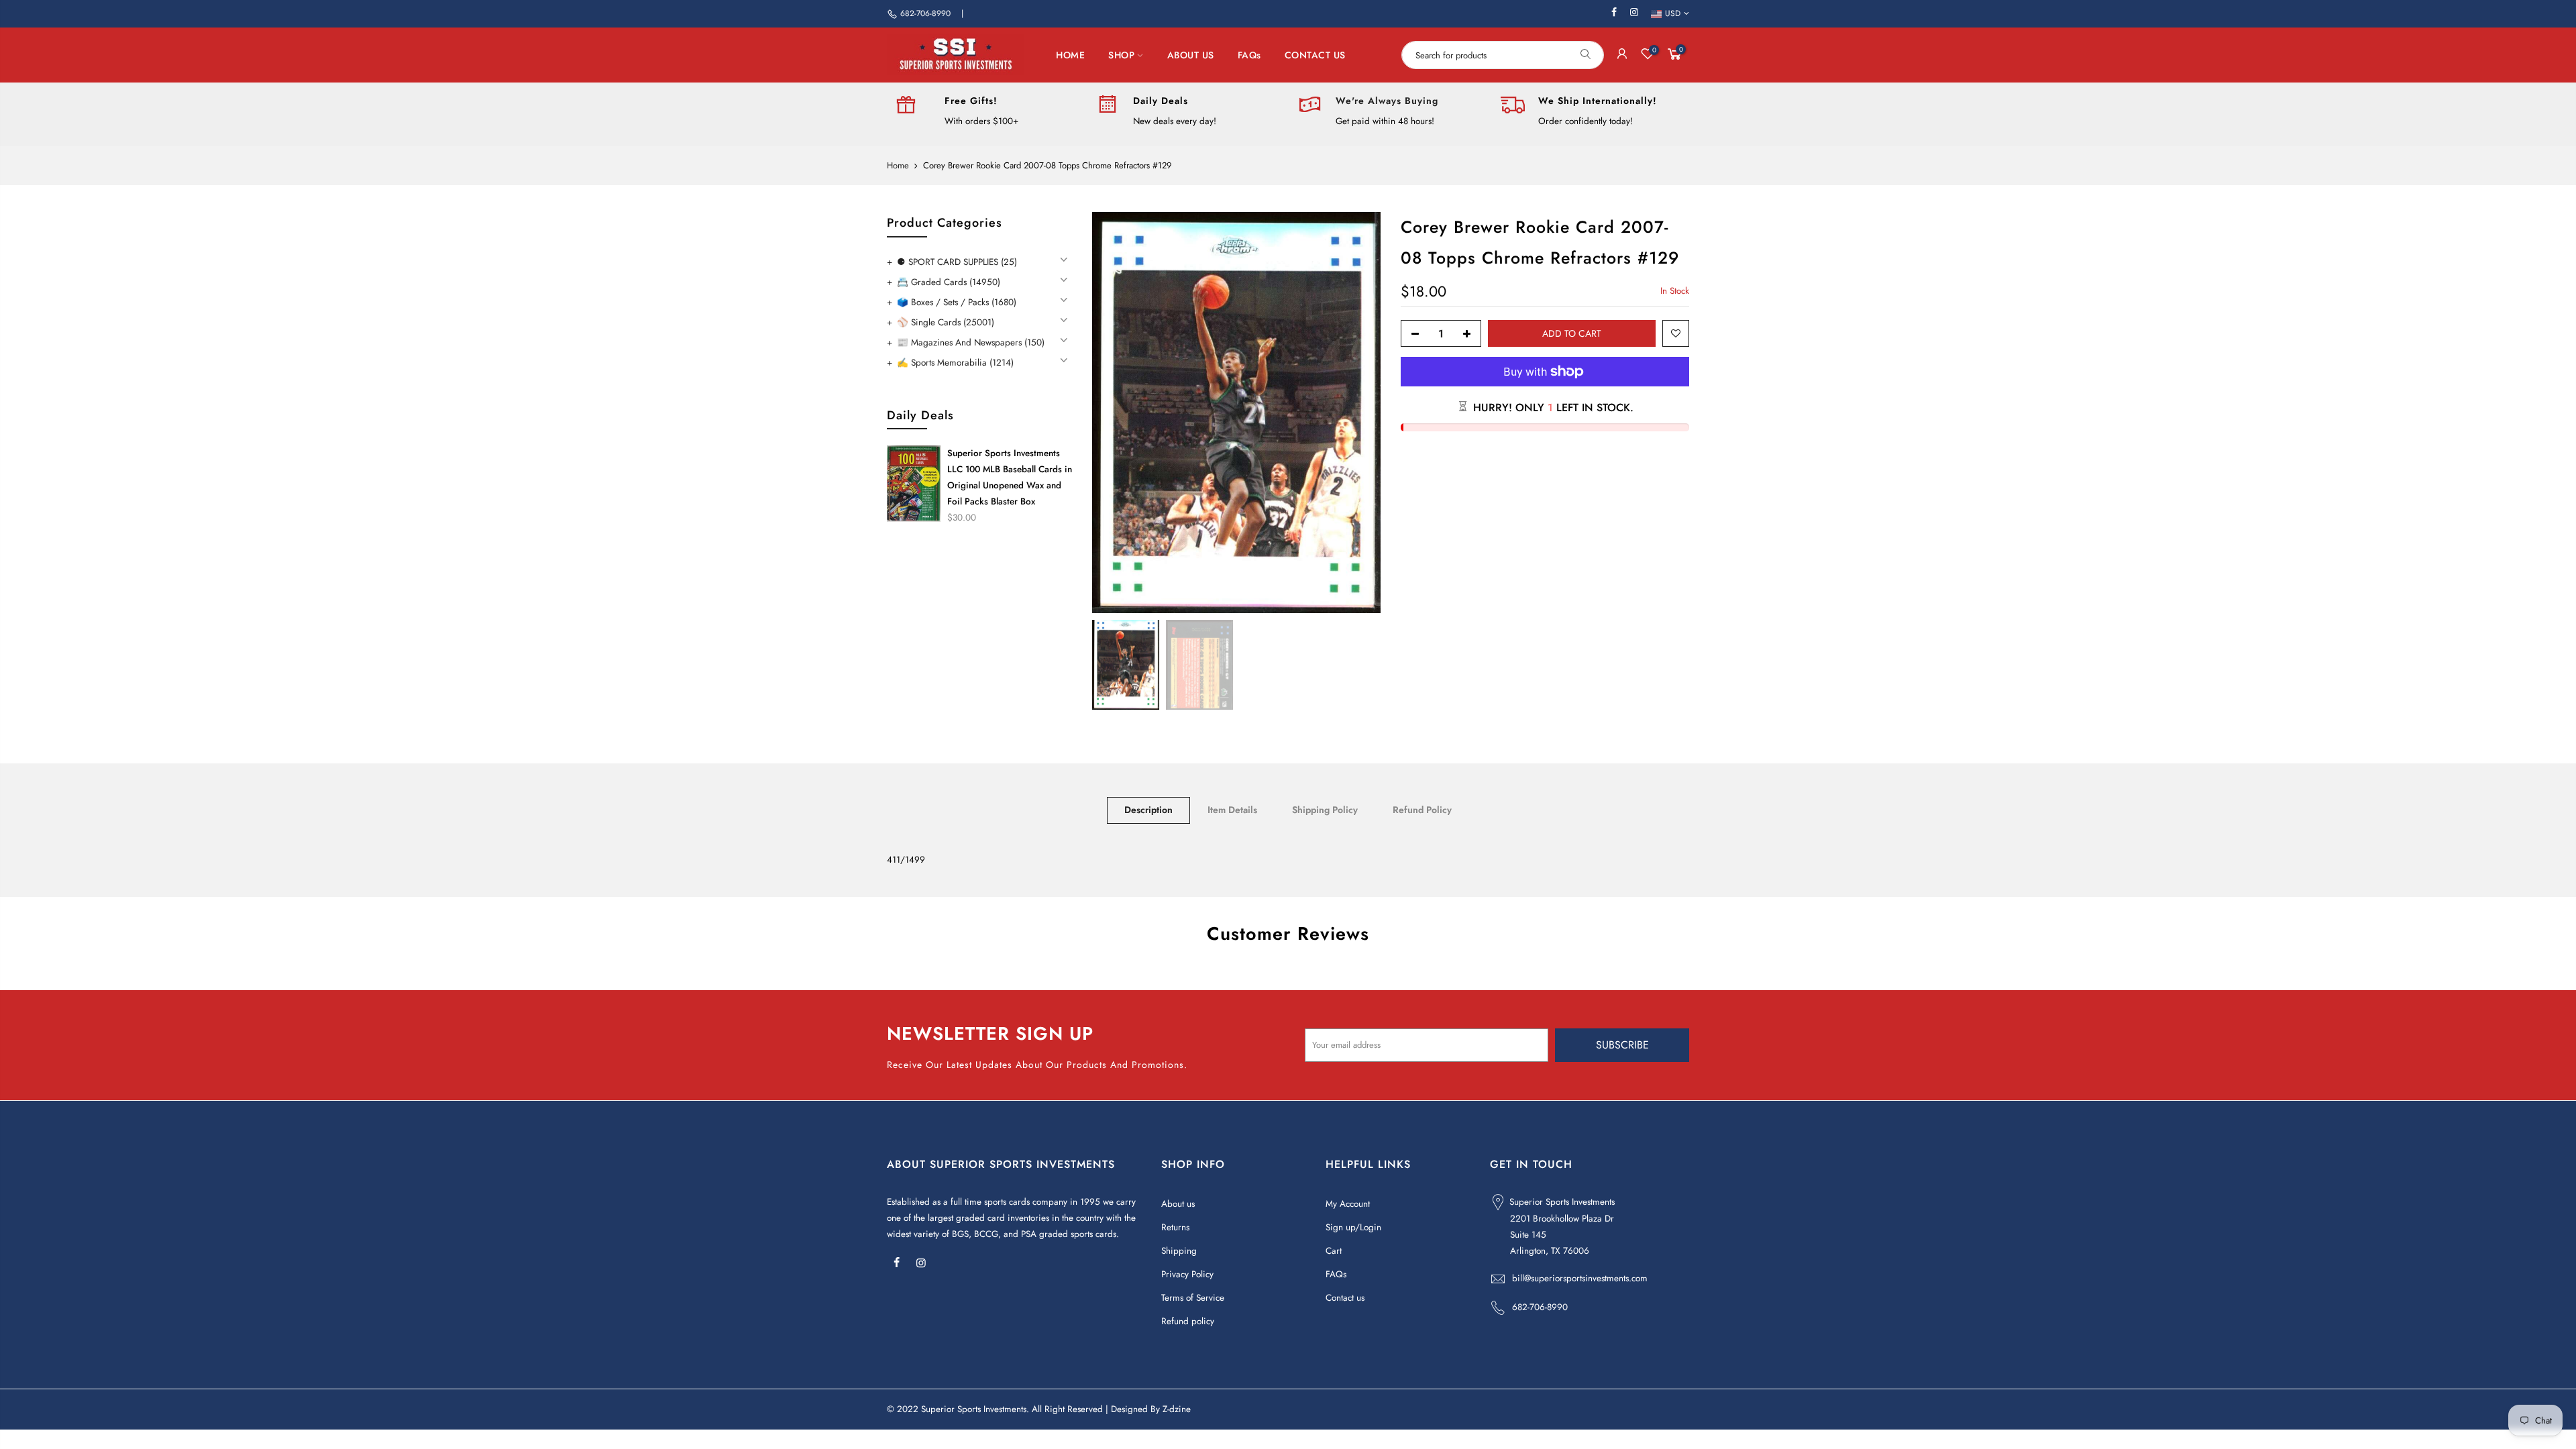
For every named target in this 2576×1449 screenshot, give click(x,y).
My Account (1348, 1204)
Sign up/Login (1353, 1227)
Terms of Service (1193, 1298)
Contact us (1345, 1298)
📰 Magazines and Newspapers (971, 342)
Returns (1175, 1227)
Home (898, 166)
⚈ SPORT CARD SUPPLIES (957, 262)
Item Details (1232, 810)
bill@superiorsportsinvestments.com (1580, 1278)
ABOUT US (1191, 55)
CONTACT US (1315, 55)
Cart (1334, 1251)
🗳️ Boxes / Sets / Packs (957, 302)
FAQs (1249, 55)
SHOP (1121, 55)
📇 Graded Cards (949, 282)
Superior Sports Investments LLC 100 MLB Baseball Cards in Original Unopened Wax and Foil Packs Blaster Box (1010, 477)
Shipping (1179, 1251)
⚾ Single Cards (946, 322)
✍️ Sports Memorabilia (955, 363)
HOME (1070, 55)
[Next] (1357, 413)
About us (1178, 1204)
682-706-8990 (925, 13)
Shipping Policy (1325, 810)
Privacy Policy (1187, 1274)
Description (1148, 810)
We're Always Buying (1387, 101)
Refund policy (1188, 1321)
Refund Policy (1422, 810)
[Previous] (1116, 413)
